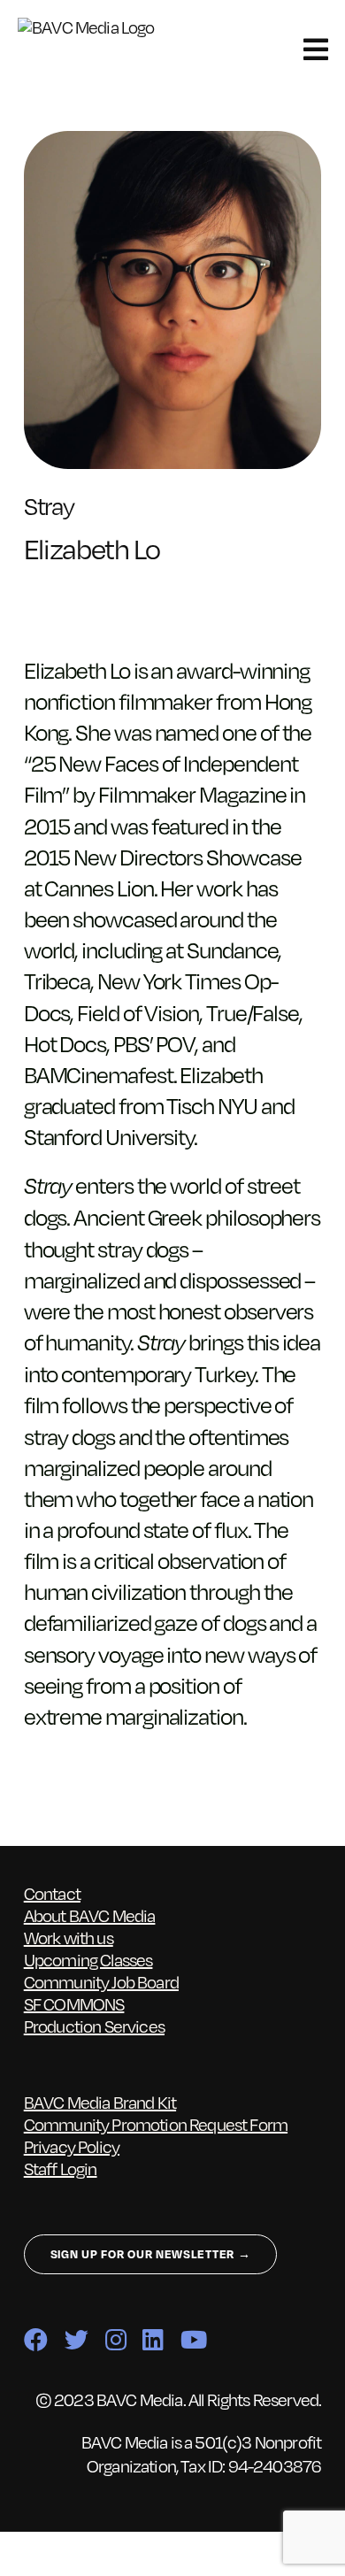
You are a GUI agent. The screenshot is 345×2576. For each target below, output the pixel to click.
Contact (52, 1893)
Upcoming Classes (88, 1959)
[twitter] (76, 2339)
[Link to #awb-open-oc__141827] (315, 50)
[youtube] (193, 2339)
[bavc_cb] (96, 27)
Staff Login (61, 2168)
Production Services (94, 2026)
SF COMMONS (74, 2003)
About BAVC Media (90, 1915)
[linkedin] (153, 2339)
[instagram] (115, 2339)
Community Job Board (101, 1981)
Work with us (69, 1937)
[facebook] (35, 2339)
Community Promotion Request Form (156, 2124)
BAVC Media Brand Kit (100, 2102)
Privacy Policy (72, 2146)
